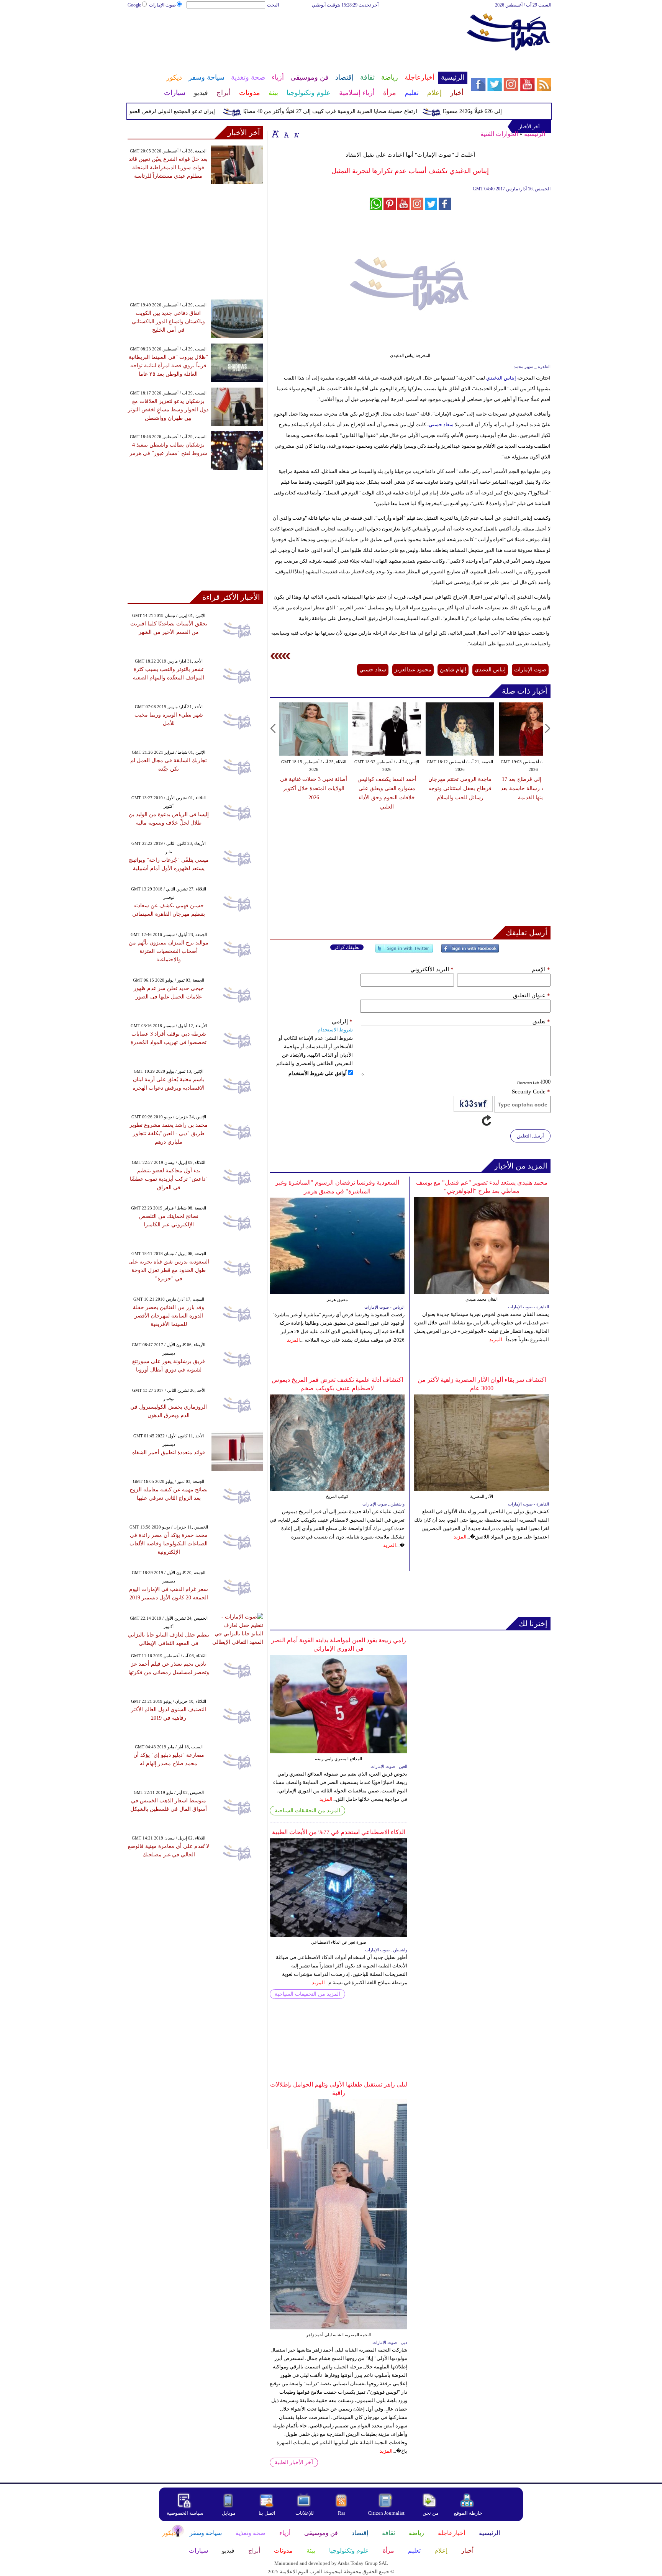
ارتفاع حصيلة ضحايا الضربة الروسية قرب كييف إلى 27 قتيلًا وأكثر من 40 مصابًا (367, 111)
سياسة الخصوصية (185, 2513)
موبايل (229, 2513)
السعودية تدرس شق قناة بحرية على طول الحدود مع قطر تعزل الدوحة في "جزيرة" (169, 1270)
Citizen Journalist (386, 2513)
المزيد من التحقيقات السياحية (307, 1811)
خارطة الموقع (468, 2513)
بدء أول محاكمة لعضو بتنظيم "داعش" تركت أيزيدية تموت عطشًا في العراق (169, 1179)
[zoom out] (296, 134)
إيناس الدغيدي (501, 378)
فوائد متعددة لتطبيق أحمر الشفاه (169, 1452)
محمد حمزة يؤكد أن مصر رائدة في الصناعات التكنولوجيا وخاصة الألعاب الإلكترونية (169, 1544)
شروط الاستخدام (335, 1030)
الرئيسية (535, 134)
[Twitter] (404, 952)
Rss (342, 2513)
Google (134, 5)
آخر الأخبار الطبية (294, 2462)
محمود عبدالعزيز (413, 670)
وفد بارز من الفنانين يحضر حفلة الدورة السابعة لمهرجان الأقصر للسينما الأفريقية (169, 1316)
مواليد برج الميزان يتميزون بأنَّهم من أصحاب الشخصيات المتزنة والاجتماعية (169, 951)
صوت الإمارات (162, 5)
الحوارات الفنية (499, 134)
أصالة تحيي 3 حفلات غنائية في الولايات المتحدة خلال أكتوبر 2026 (314, 788)
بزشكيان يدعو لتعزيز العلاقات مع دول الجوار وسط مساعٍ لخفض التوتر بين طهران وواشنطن (168, 410)
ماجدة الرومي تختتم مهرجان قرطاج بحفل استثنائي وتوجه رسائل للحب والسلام (460, 788)
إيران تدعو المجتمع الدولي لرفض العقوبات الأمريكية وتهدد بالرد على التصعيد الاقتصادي (156, 111)
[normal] (285, 134)
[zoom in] (275, 134)
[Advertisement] (297, 34)
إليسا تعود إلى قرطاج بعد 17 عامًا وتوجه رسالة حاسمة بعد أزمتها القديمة (533, 788)
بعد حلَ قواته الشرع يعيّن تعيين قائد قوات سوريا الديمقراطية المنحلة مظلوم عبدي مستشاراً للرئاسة (168, 168)
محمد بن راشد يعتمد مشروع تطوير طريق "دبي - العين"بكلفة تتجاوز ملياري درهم (169, 1133)
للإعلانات (305, 2513)
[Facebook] (470, 952)
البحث (273, 5)
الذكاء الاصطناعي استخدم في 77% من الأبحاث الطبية (339, 1832)
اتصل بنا (267, 2513)
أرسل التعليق (530, 1136)
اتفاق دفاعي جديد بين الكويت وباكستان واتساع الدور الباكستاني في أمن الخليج (168, 322)
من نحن (431, 2513)
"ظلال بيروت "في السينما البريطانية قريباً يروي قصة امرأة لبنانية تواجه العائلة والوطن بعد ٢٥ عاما (168, 366)
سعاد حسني (441, 425)
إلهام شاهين (453, 670)
